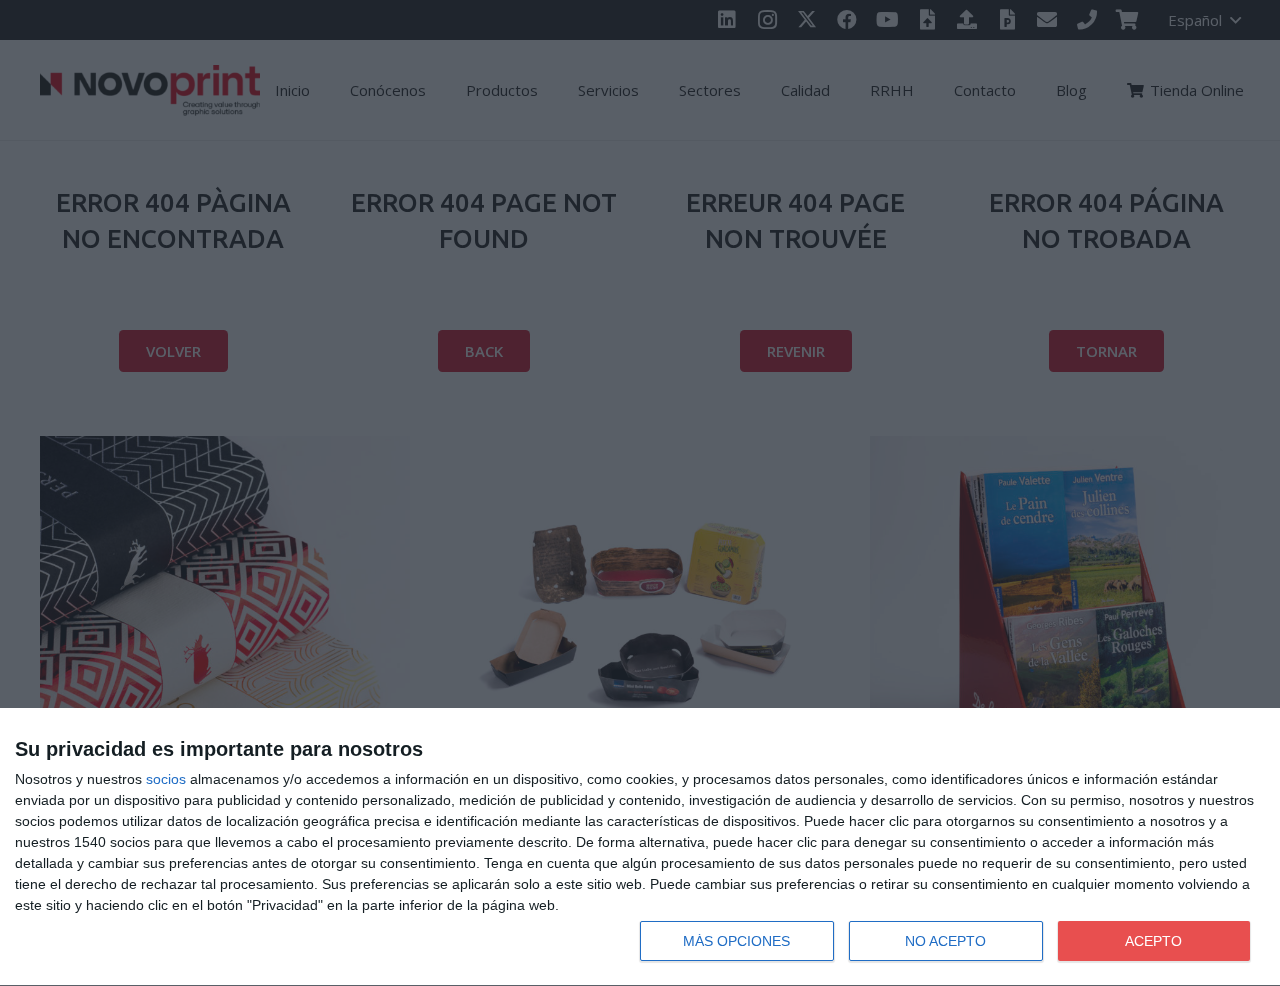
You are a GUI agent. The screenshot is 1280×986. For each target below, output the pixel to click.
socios (166, 779)
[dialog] (640, 847)
